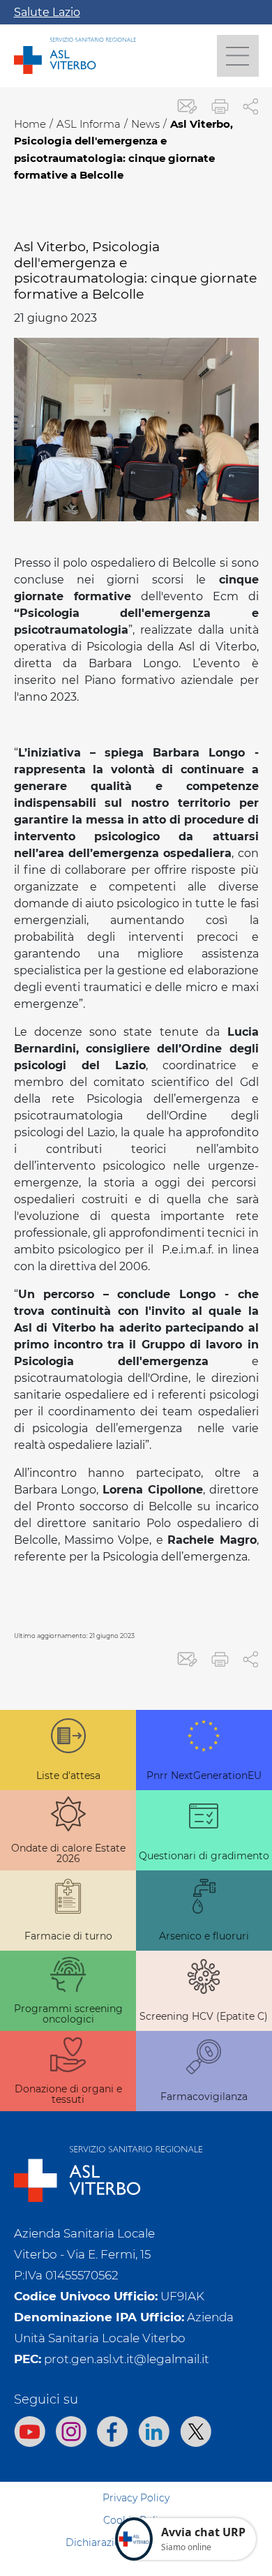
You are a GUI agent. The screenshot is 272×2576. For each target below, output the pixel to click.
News (145, 124)
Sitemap (136, 2476)
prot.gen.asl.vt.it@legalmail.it (127, 2359)
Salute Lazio (47, 12)
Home (30, 124)
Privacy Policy (136, 2498)
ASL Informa (89, 124)
